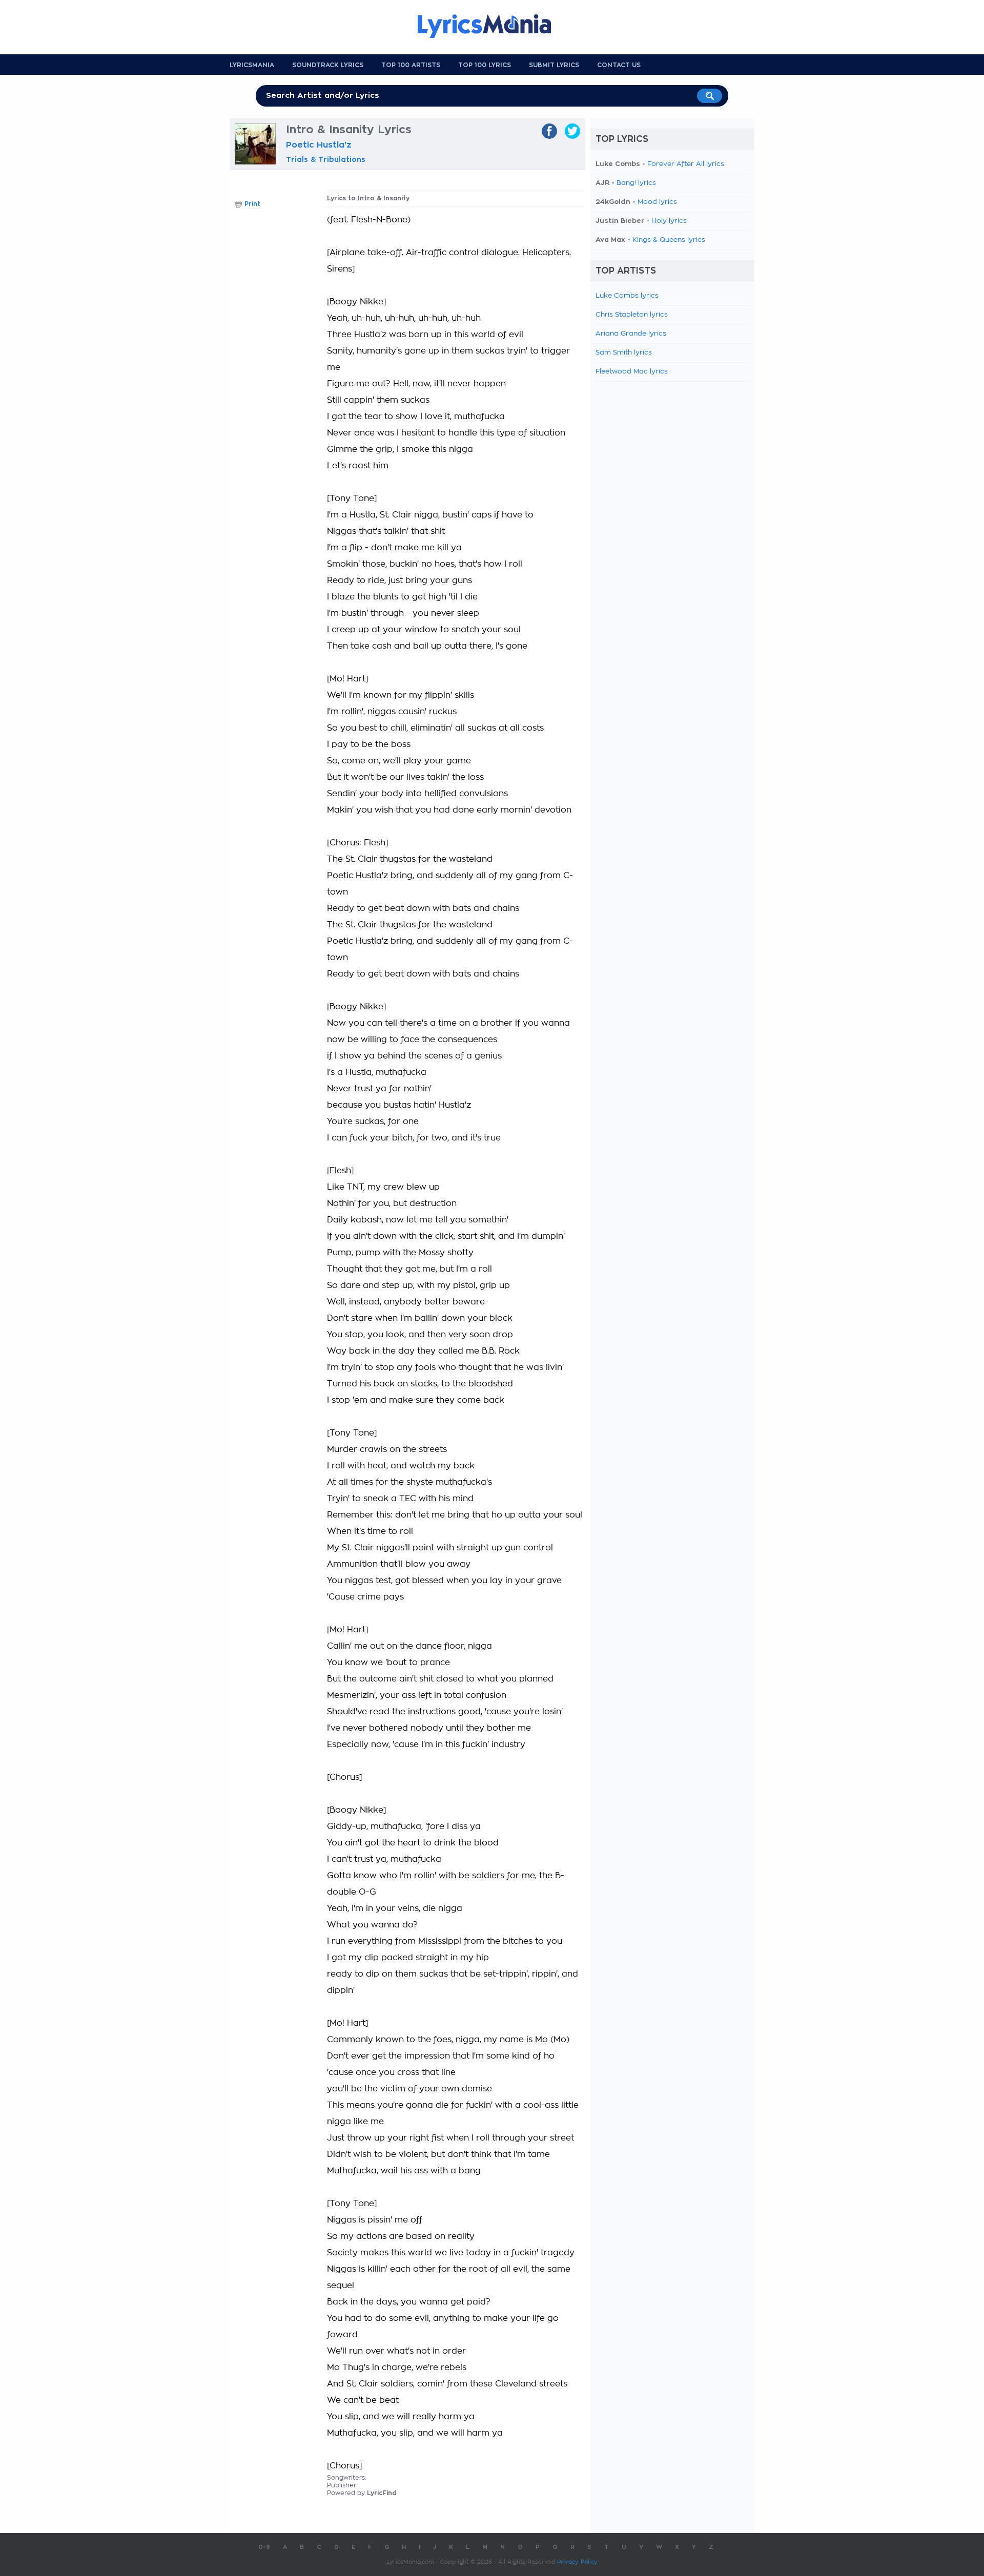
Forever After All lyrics (686, 164)
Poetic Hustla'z (319, 145)
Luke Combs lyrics (627, 296)
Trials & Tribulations (326, 159)
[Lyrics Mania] (492, 26)
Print (252, 204)
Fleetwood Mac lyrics (632, 372)
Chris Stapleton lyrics (632, 315)
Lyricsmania (252, 65)
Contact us (619, 65)
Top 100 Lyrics (485, 65)
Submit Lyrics (554, 65)
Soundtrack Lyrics (328, 65)
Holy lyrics (669, 221)
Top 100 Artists (411, 65)
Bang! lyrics (636, 183)
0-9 (264, 2547)
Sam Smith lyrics (624, 353)
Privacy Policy (577, 2562)
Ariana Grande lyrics (631, 334)
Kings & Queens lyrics (669, 240)
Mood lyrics (657, 202)
